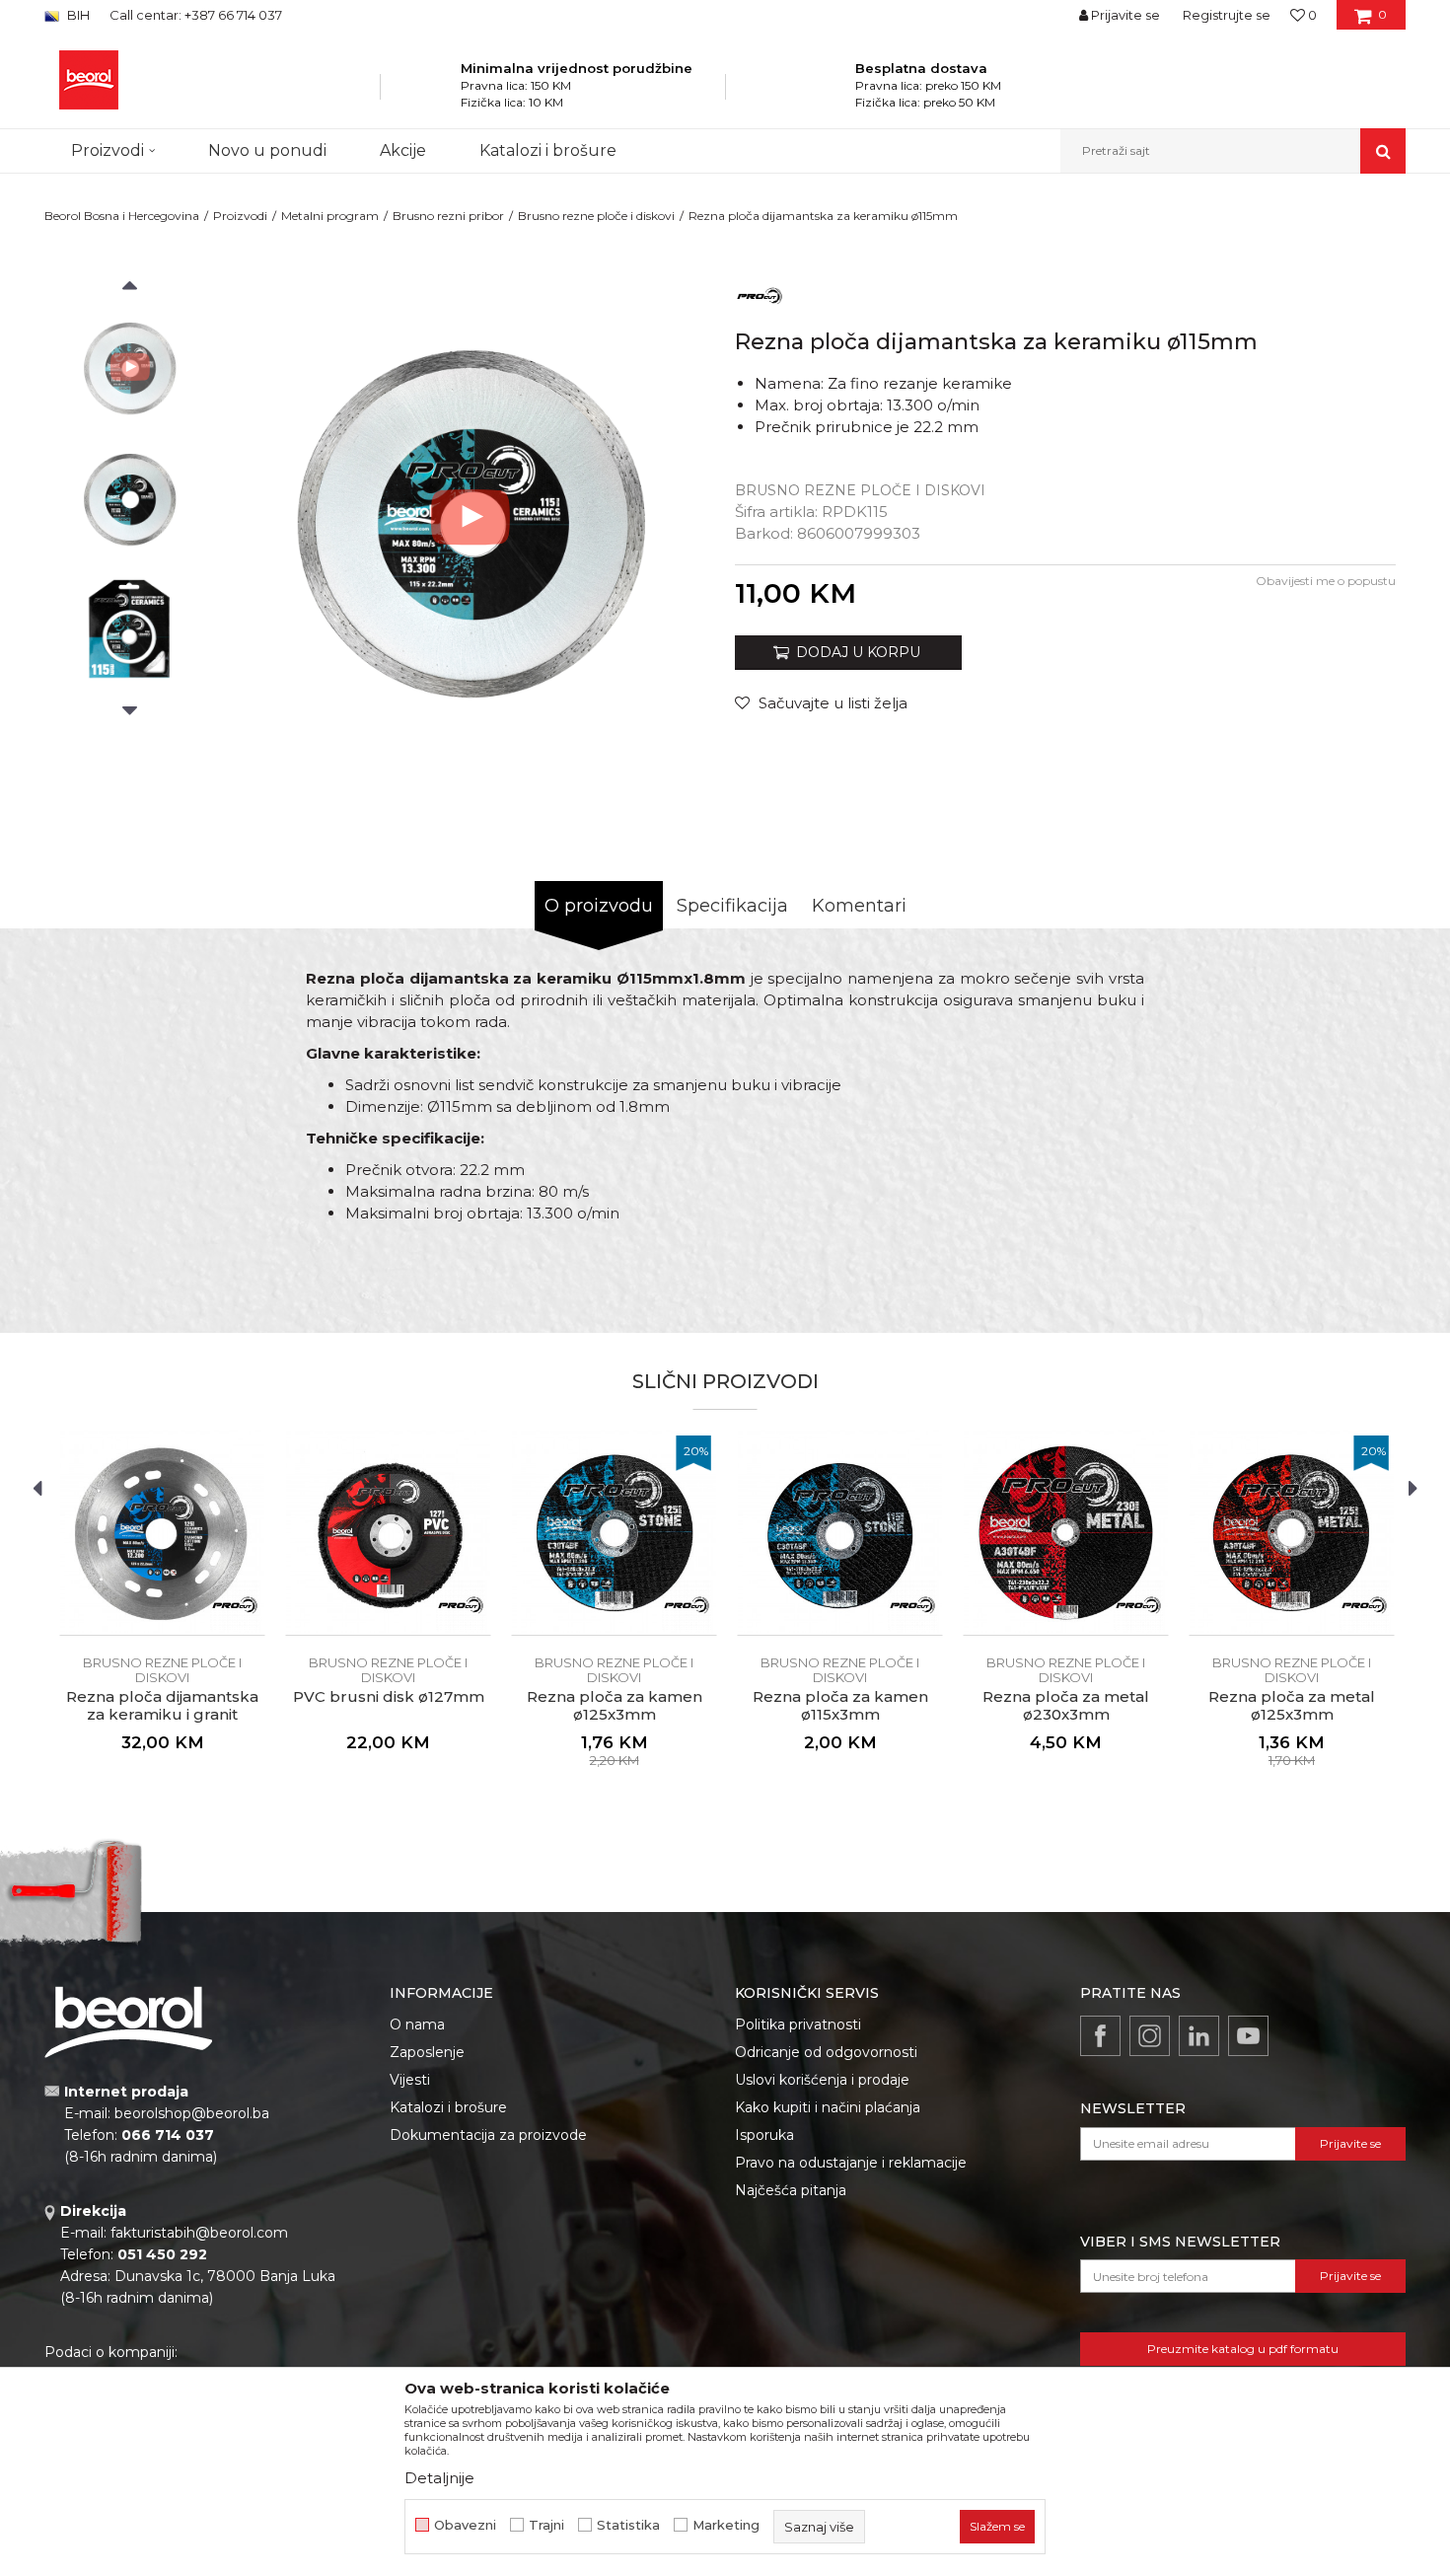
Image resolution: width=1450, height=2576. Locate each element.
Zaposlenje (427, 2052)
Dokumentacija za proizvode (488, 2135)
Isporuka (764, 2135)
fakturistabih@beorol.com (199, 2233)
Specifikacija (732, 906)
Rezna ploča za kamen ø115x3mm (840, 1706)
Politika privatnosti (798, 2024)
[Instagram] (1150, 2036)
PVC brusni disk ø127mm (389, 1697)
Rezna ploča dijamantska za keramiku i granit (162, 1706)
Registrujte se (1227, 15)
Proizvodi (240, 216)
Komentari (859, 906)
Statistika (628, 2525)
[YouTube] (1248, 2036)
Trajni (546, 2525)
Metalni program (330, 216)
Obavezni (465, 2525)
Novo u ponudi (267, 150)
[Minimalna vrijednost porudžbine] (435, 93)
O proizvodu (599, 906)
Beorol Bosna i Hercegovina (122, 216)
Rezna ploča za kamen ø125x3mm (615, 1706)
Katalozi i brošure (448, 2107)
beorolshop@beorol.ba (192, 2113)
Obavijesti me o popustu (1326, 581)
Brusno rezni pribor (448, 216)
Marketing (726, 2525)
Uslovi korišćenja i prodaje (822, 2080)
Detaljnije (439, 2478)
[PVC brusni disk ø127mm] (388, 1533)
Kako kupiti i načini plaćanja (828, 2107)
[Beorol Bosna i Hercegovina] (89, 80)
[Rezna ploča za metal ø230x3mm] (1066, 1533)
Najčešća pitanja (791, 2190)
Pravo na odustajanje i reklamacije (851, 2163)
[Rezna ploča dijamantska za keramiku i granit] (162, 1533)
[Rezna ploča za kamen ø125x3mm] (614, 1533)
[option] (130, 367)
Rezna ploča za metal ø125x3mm (1292, 1706)
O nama (417, 2024)
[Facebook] (1100, 2036)
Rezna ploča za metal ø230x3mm (1066, 1706)
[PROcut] (760, 294)
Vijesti (410, 2080)
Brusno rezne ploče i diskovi (596, 216)
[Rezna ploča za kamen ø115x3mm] (840, 1533)
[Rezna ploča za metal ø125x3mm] (1292, 1533)
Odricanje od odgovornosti (826, 2052)
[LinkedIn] (1199, 2036)
